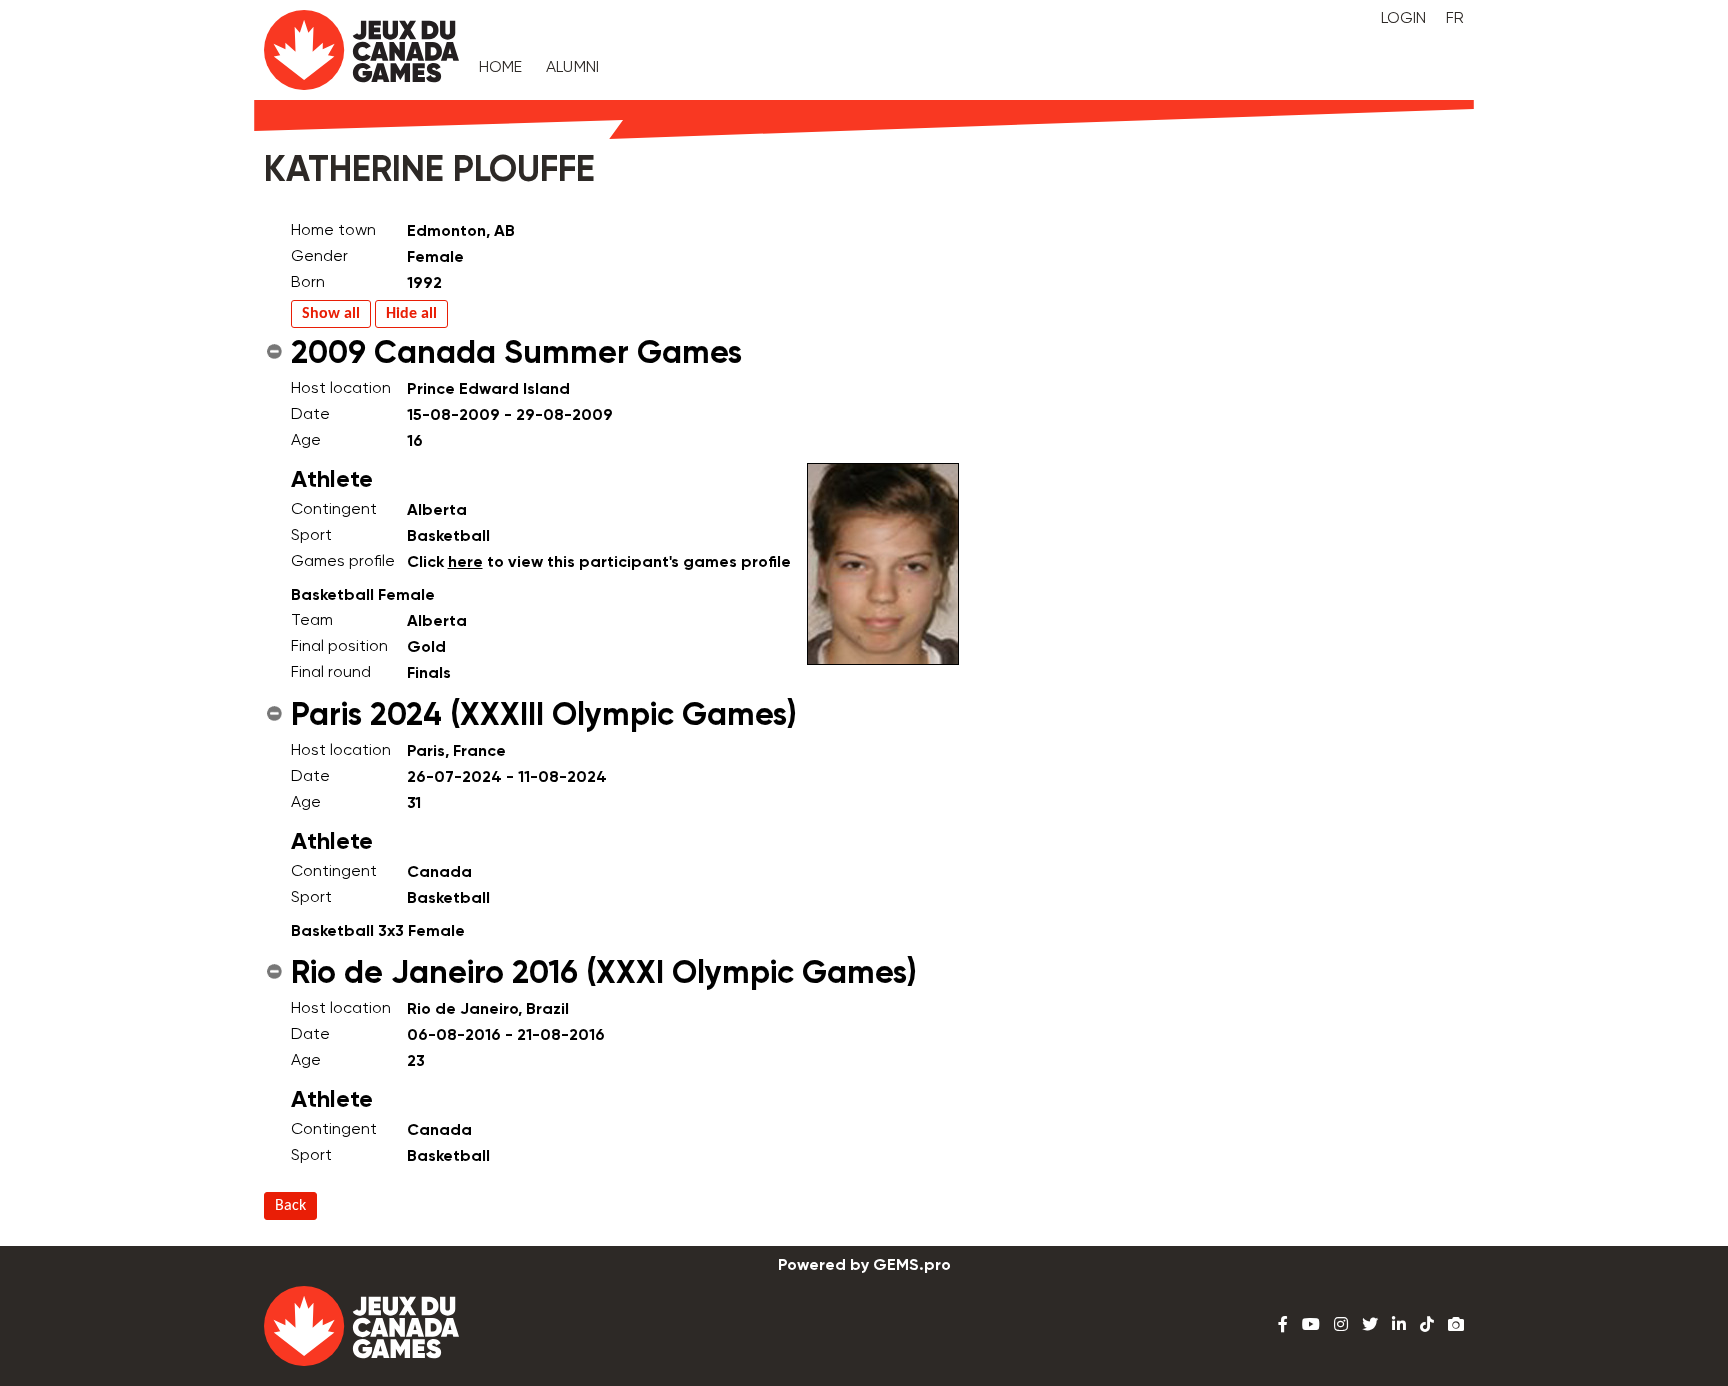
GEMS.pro (912, 1266)
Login (1403, 19)
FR (1455, 19)
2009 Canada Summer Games (516, 354)
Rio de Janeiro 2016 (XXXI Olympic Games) (604, 974)
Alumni (573, 68)
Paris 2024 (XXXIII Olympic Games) (544, 716)
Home (501, 68)
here (465, 563)
